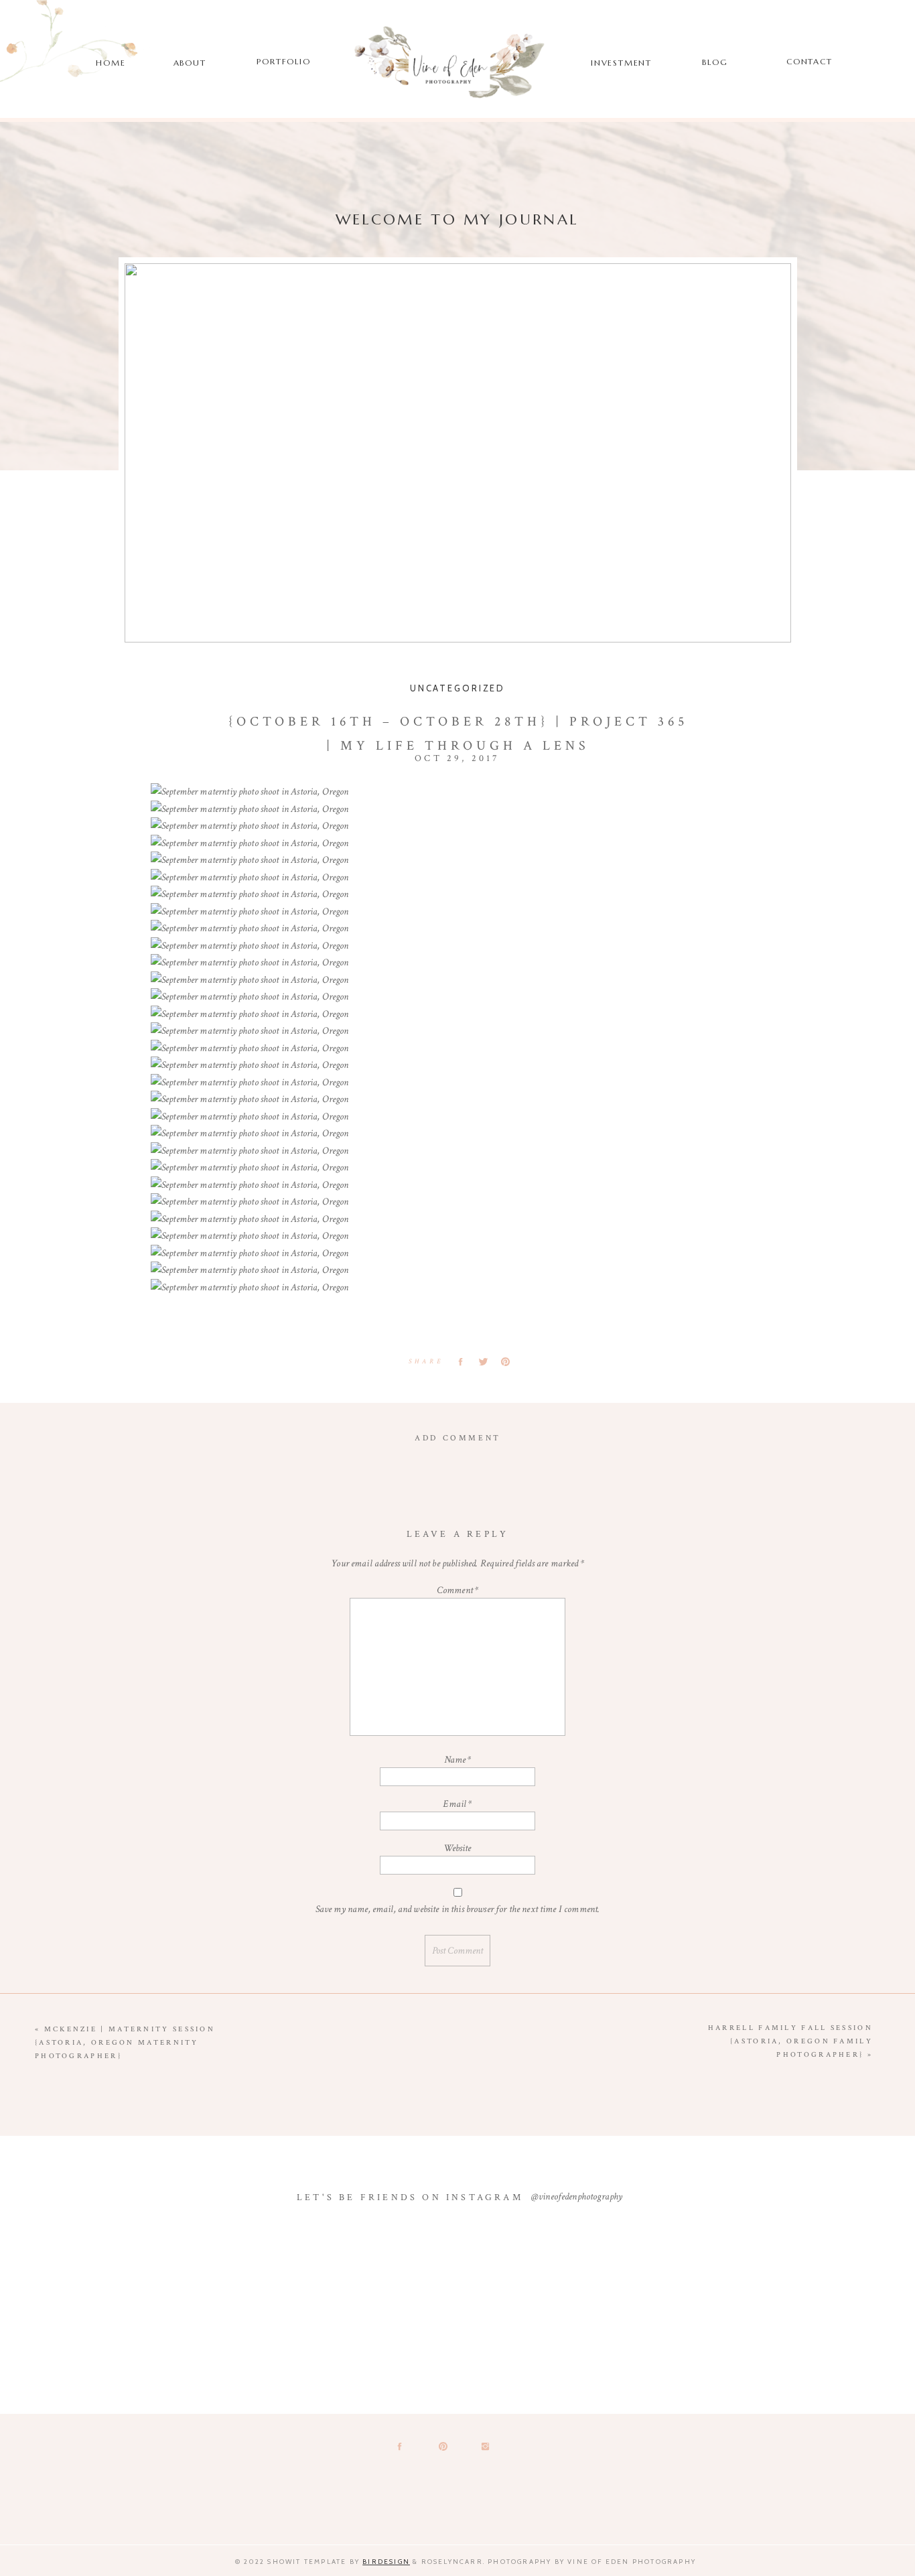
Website (457, 1848)
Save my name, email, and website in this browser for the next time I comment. (458, 1909)
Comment (457, 1590)
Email (457, 1804)
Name (458, 1760)
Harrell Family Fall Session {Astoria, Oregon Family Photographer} (790, 2041)
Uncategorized (457, 688)
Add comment (458, 1438)
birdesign (386, 2562)
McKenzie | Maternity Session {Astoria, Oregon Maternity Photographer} (125, 2043)
